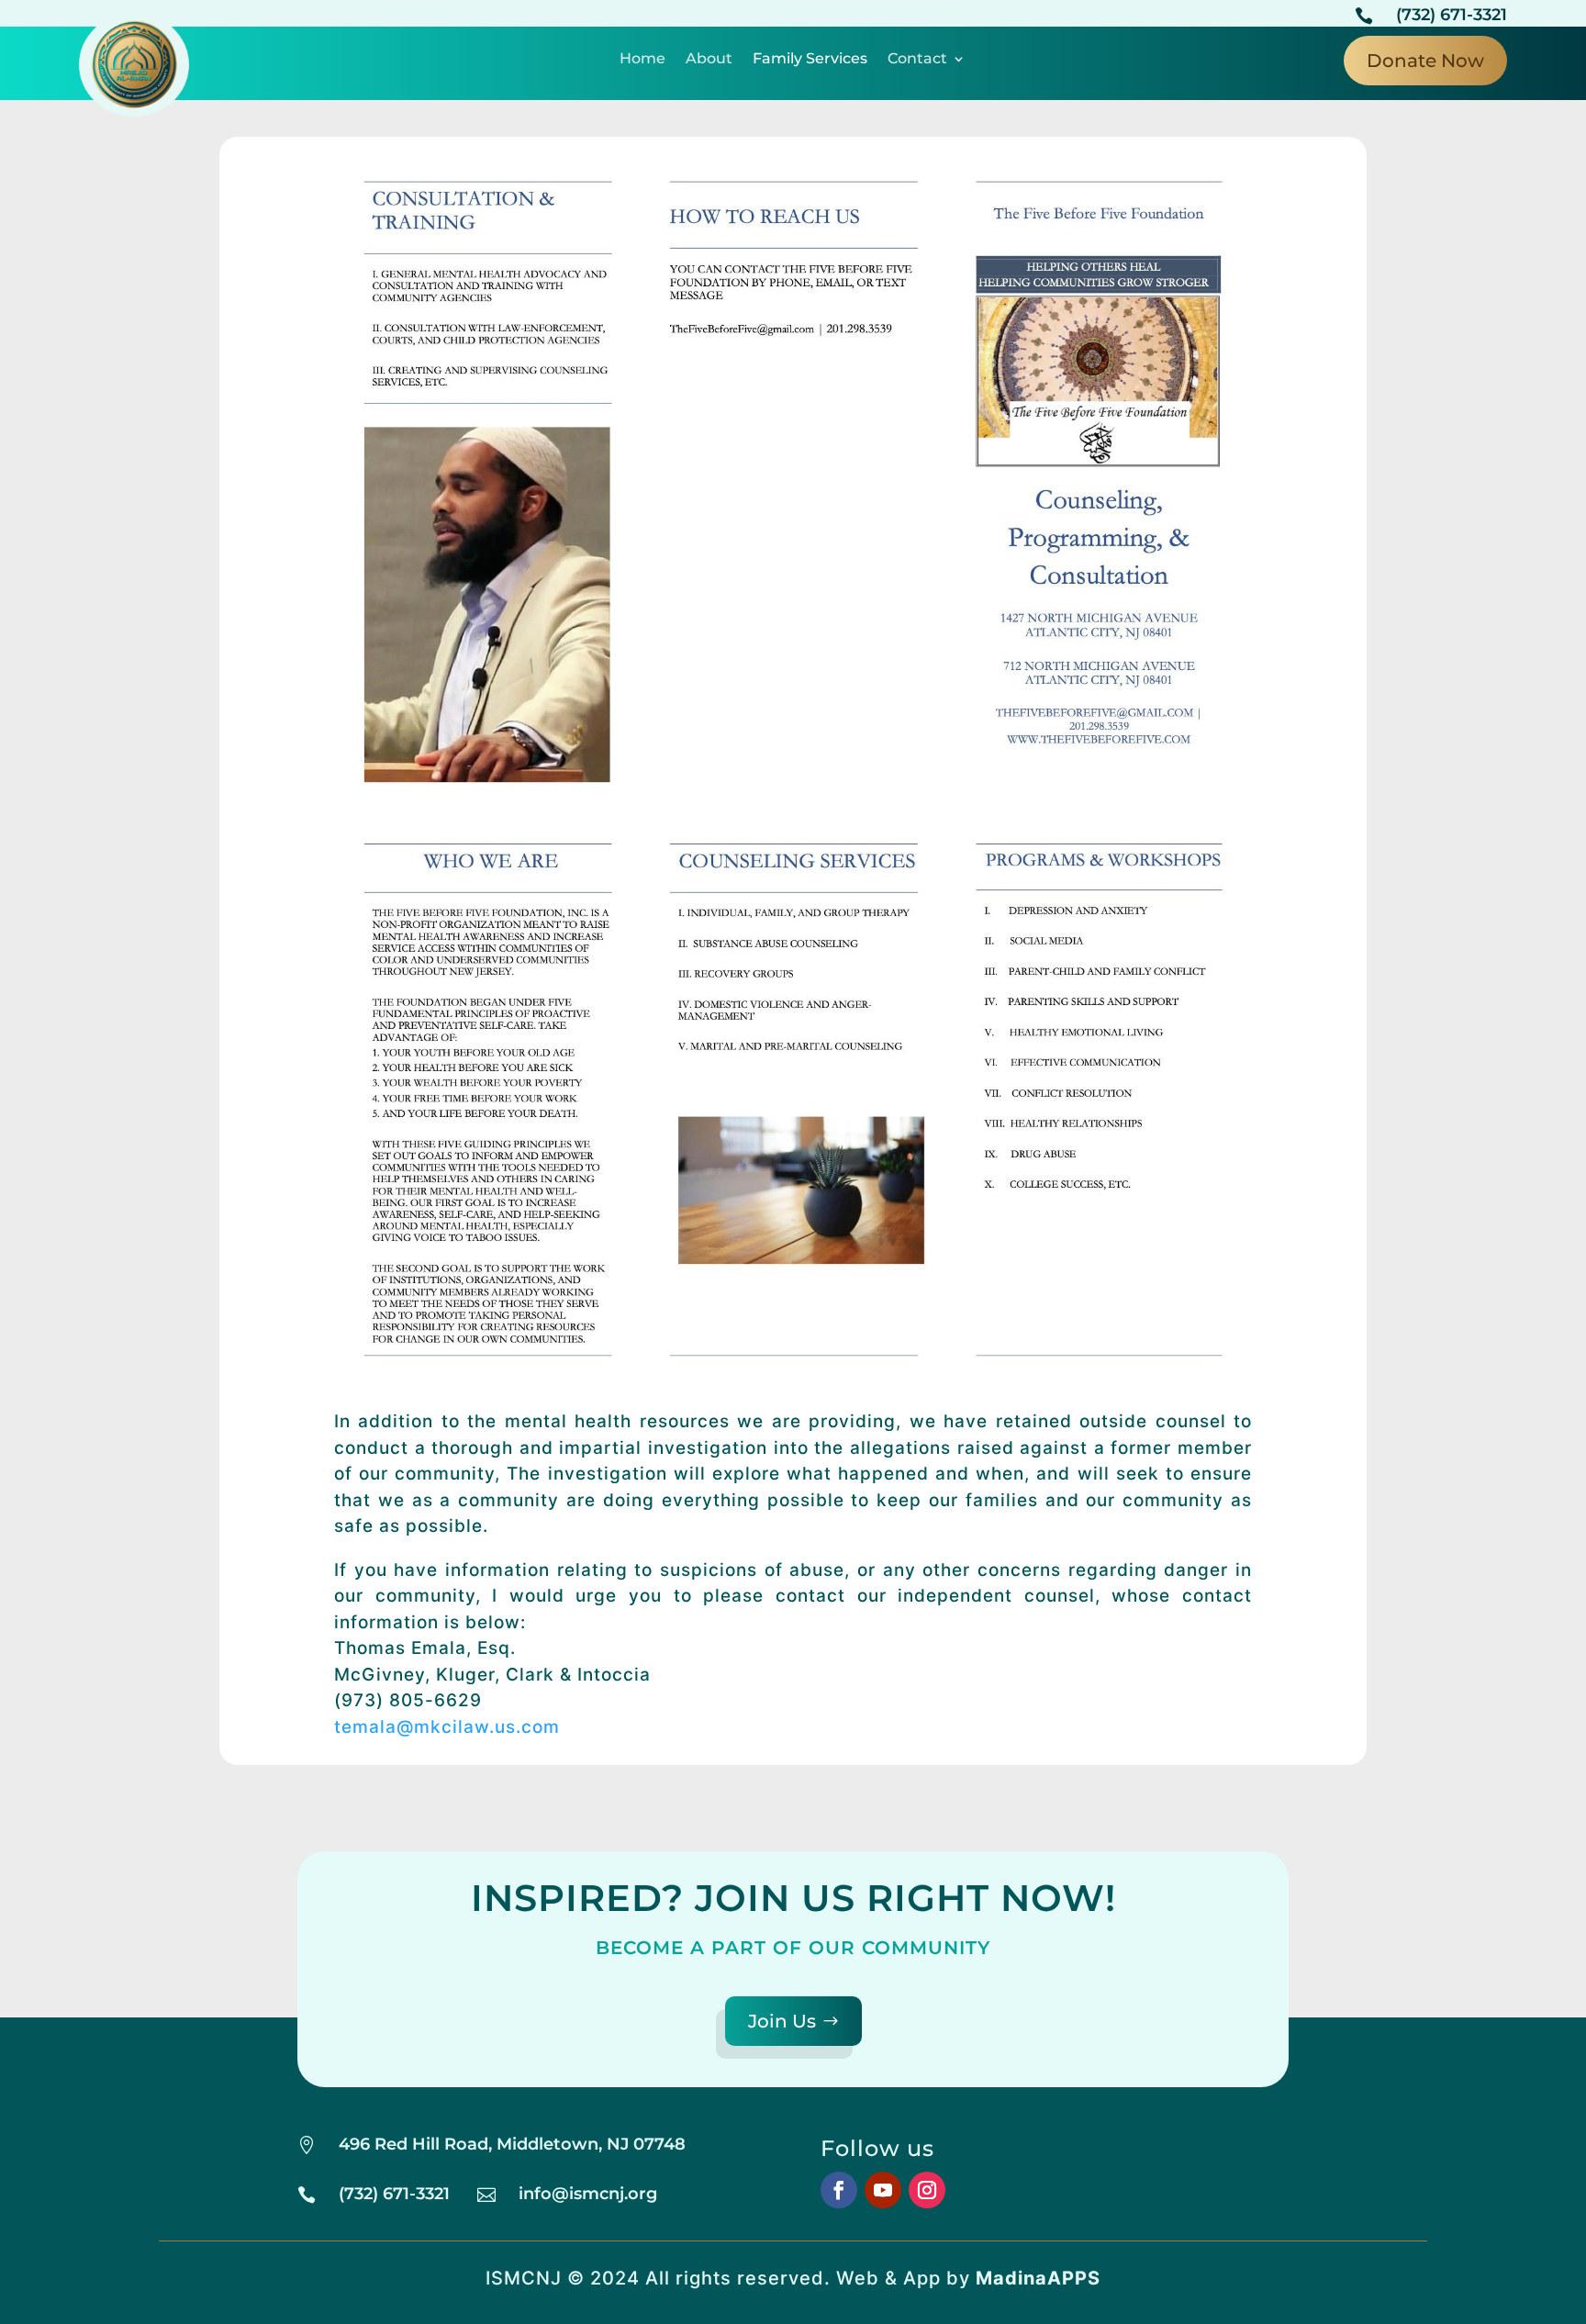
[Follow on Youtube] (883, 2190)
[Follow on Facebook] (839, 2190)
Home (642, 60)
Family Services (810, 60)
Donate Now (1425, 61)
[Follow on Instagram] (927, 2190)
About (709, 60)
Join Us (782, 2021)
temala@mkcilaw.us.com (447, 1727)
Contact (917, 60)
